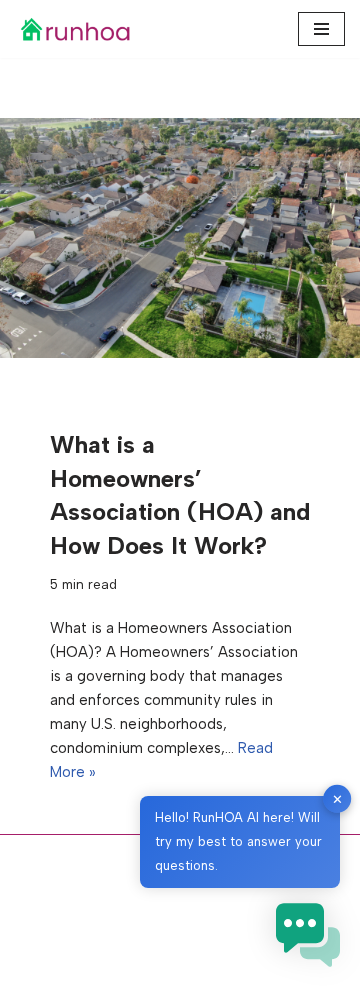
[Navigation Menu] (321, 29)
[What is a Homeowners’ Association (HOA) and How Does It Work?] (180, 238)
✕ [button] (337, 798)
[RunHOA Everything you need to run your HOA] (75, 29)
